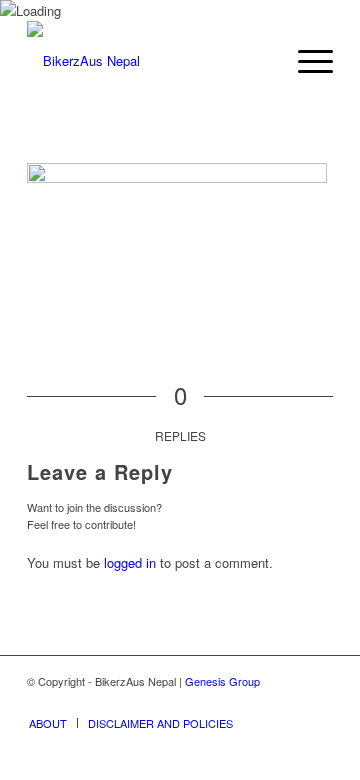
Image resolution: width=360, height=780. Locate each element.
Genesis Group (222, 681)
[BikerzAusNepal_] (149, 61)
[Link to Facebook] (288, 702)
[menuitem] (305, 61)
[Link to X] (258, 702)
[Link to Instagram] (318, 702)
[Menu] (305, 61)
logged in (130, 562)
